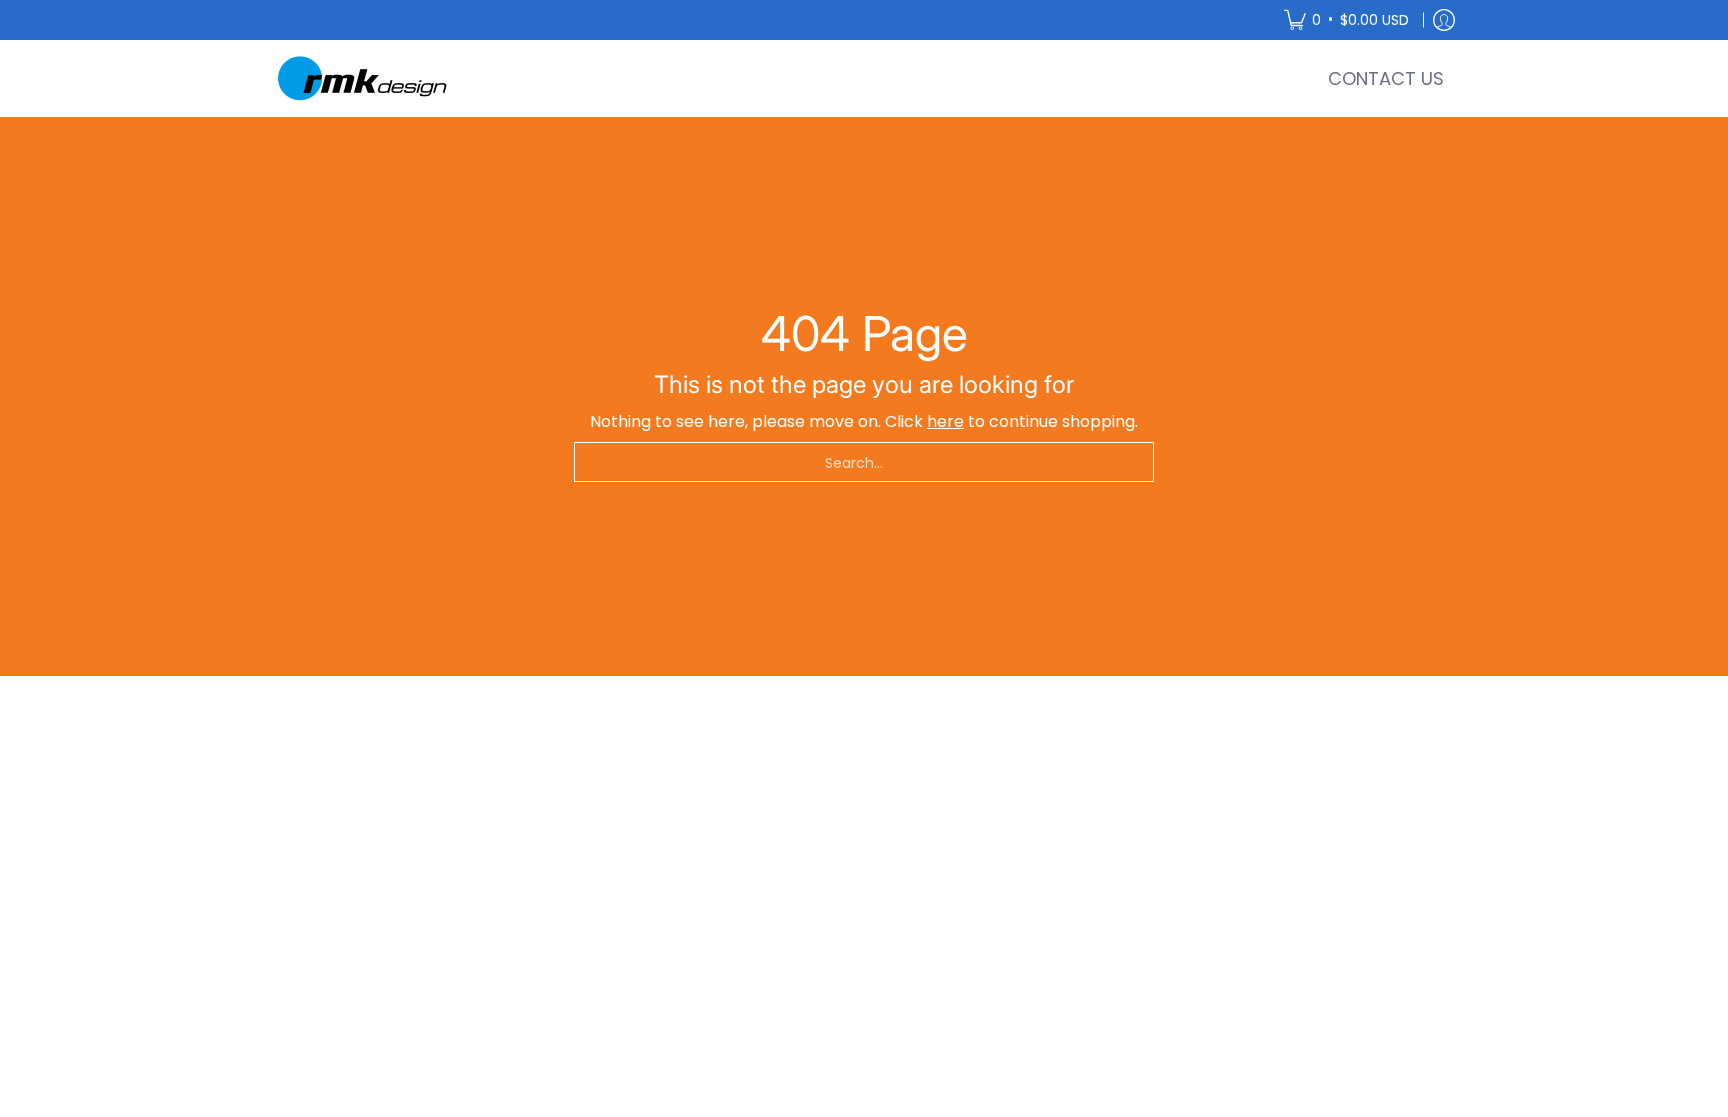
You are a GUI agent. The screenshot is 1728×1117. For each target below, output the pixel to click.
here (945, 421)
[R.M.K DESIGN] (364, 78)
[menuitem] (1346, 20)
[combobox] (864, 462)
